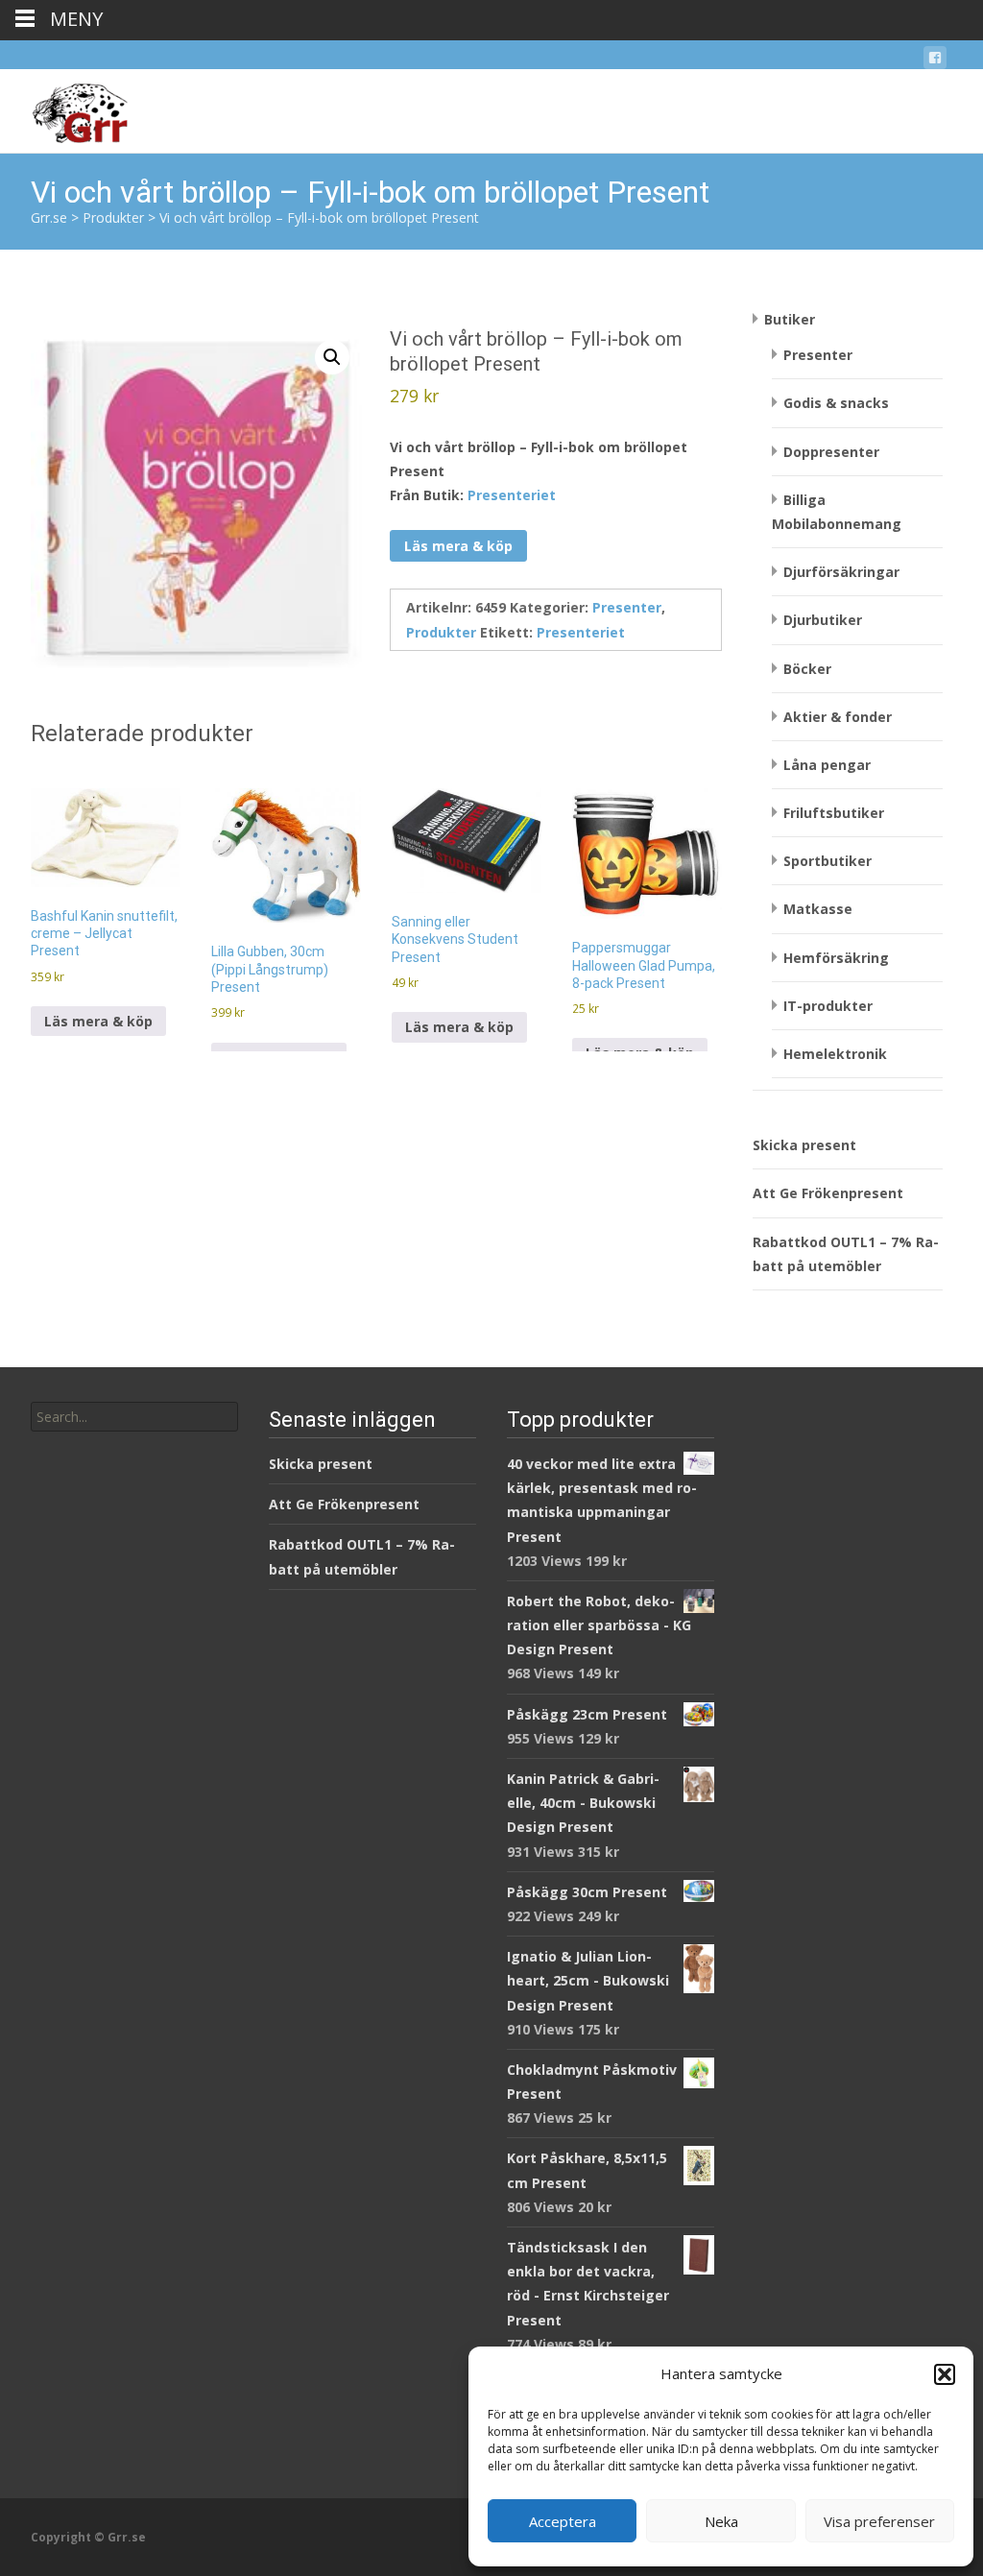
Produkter (441, 632)
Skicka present (804, 1145)
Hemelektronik (835, 1054)
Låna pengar (827, 765)
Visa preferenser (879, 2521)
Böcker (807, 669)
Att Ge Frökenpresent (828, 1193)
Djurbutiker (823, 620)
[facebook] (935, 61)
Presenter (627, 607)
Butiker (790, 319)
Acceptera (563, 2521)
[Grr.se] (64, 108)
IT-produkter (828, 1006)
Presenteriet (512, 495)
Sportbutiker (827, 861)
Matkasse (818, 909)
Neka (721, 2521)
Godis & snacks (836, 403)
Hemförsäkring (836, 958)
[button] (945, 2374)
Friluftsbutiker (834, 813)
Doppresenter (831, 452)
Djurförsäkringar (841, 572)
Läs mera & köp (458, 546)
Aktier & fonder (838, 717)
